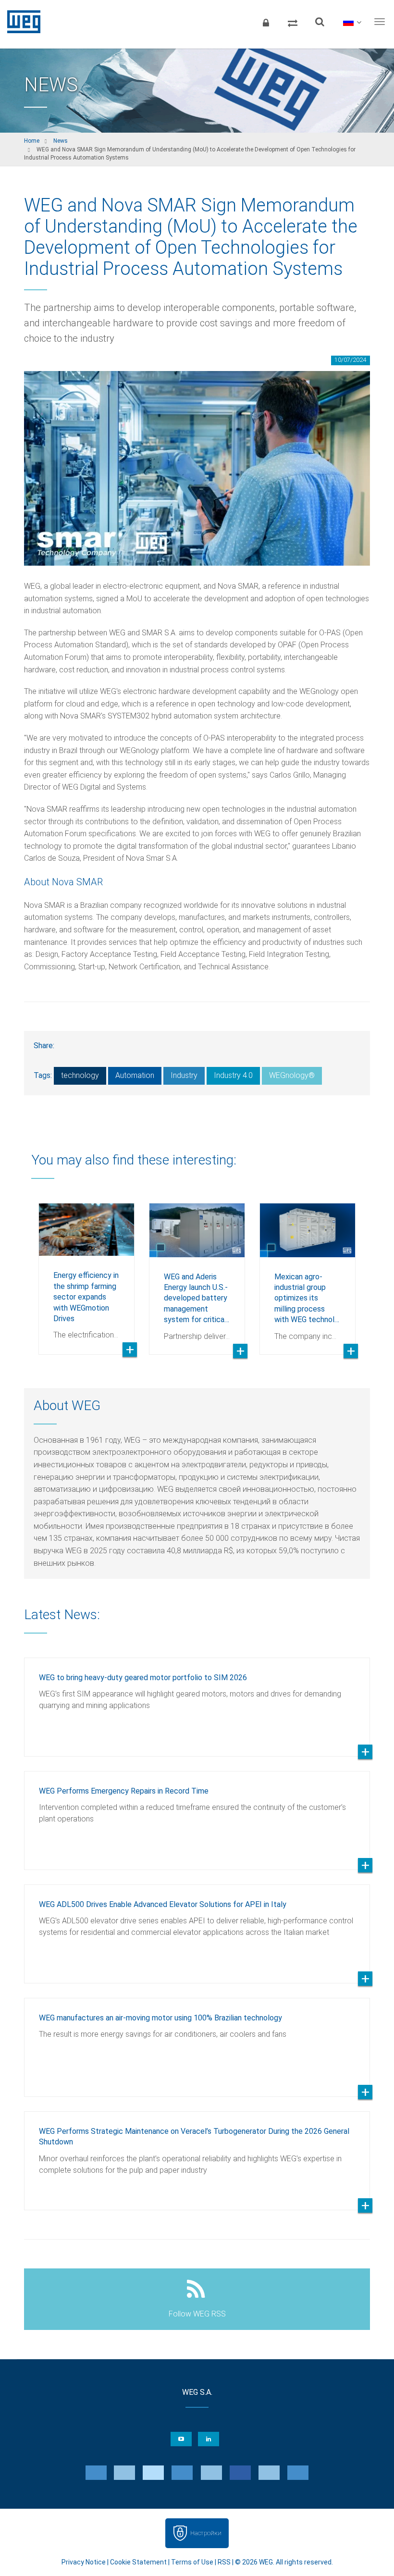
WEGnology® (292, 1075)
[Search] (320, 22)
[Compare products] (293, 22)
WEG (20, 22)
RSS (224, 2562)
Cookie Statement (138, 2562)
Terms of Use (192, 2562)
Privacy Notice (84, 2562)
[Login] (266, 22)
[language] (352, 22)
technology (80, 1075)
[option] (86, 1272)
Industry (184, 1075)
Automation (135, 1075)
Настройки (206, 2533)
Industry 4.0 (233, 1075)
